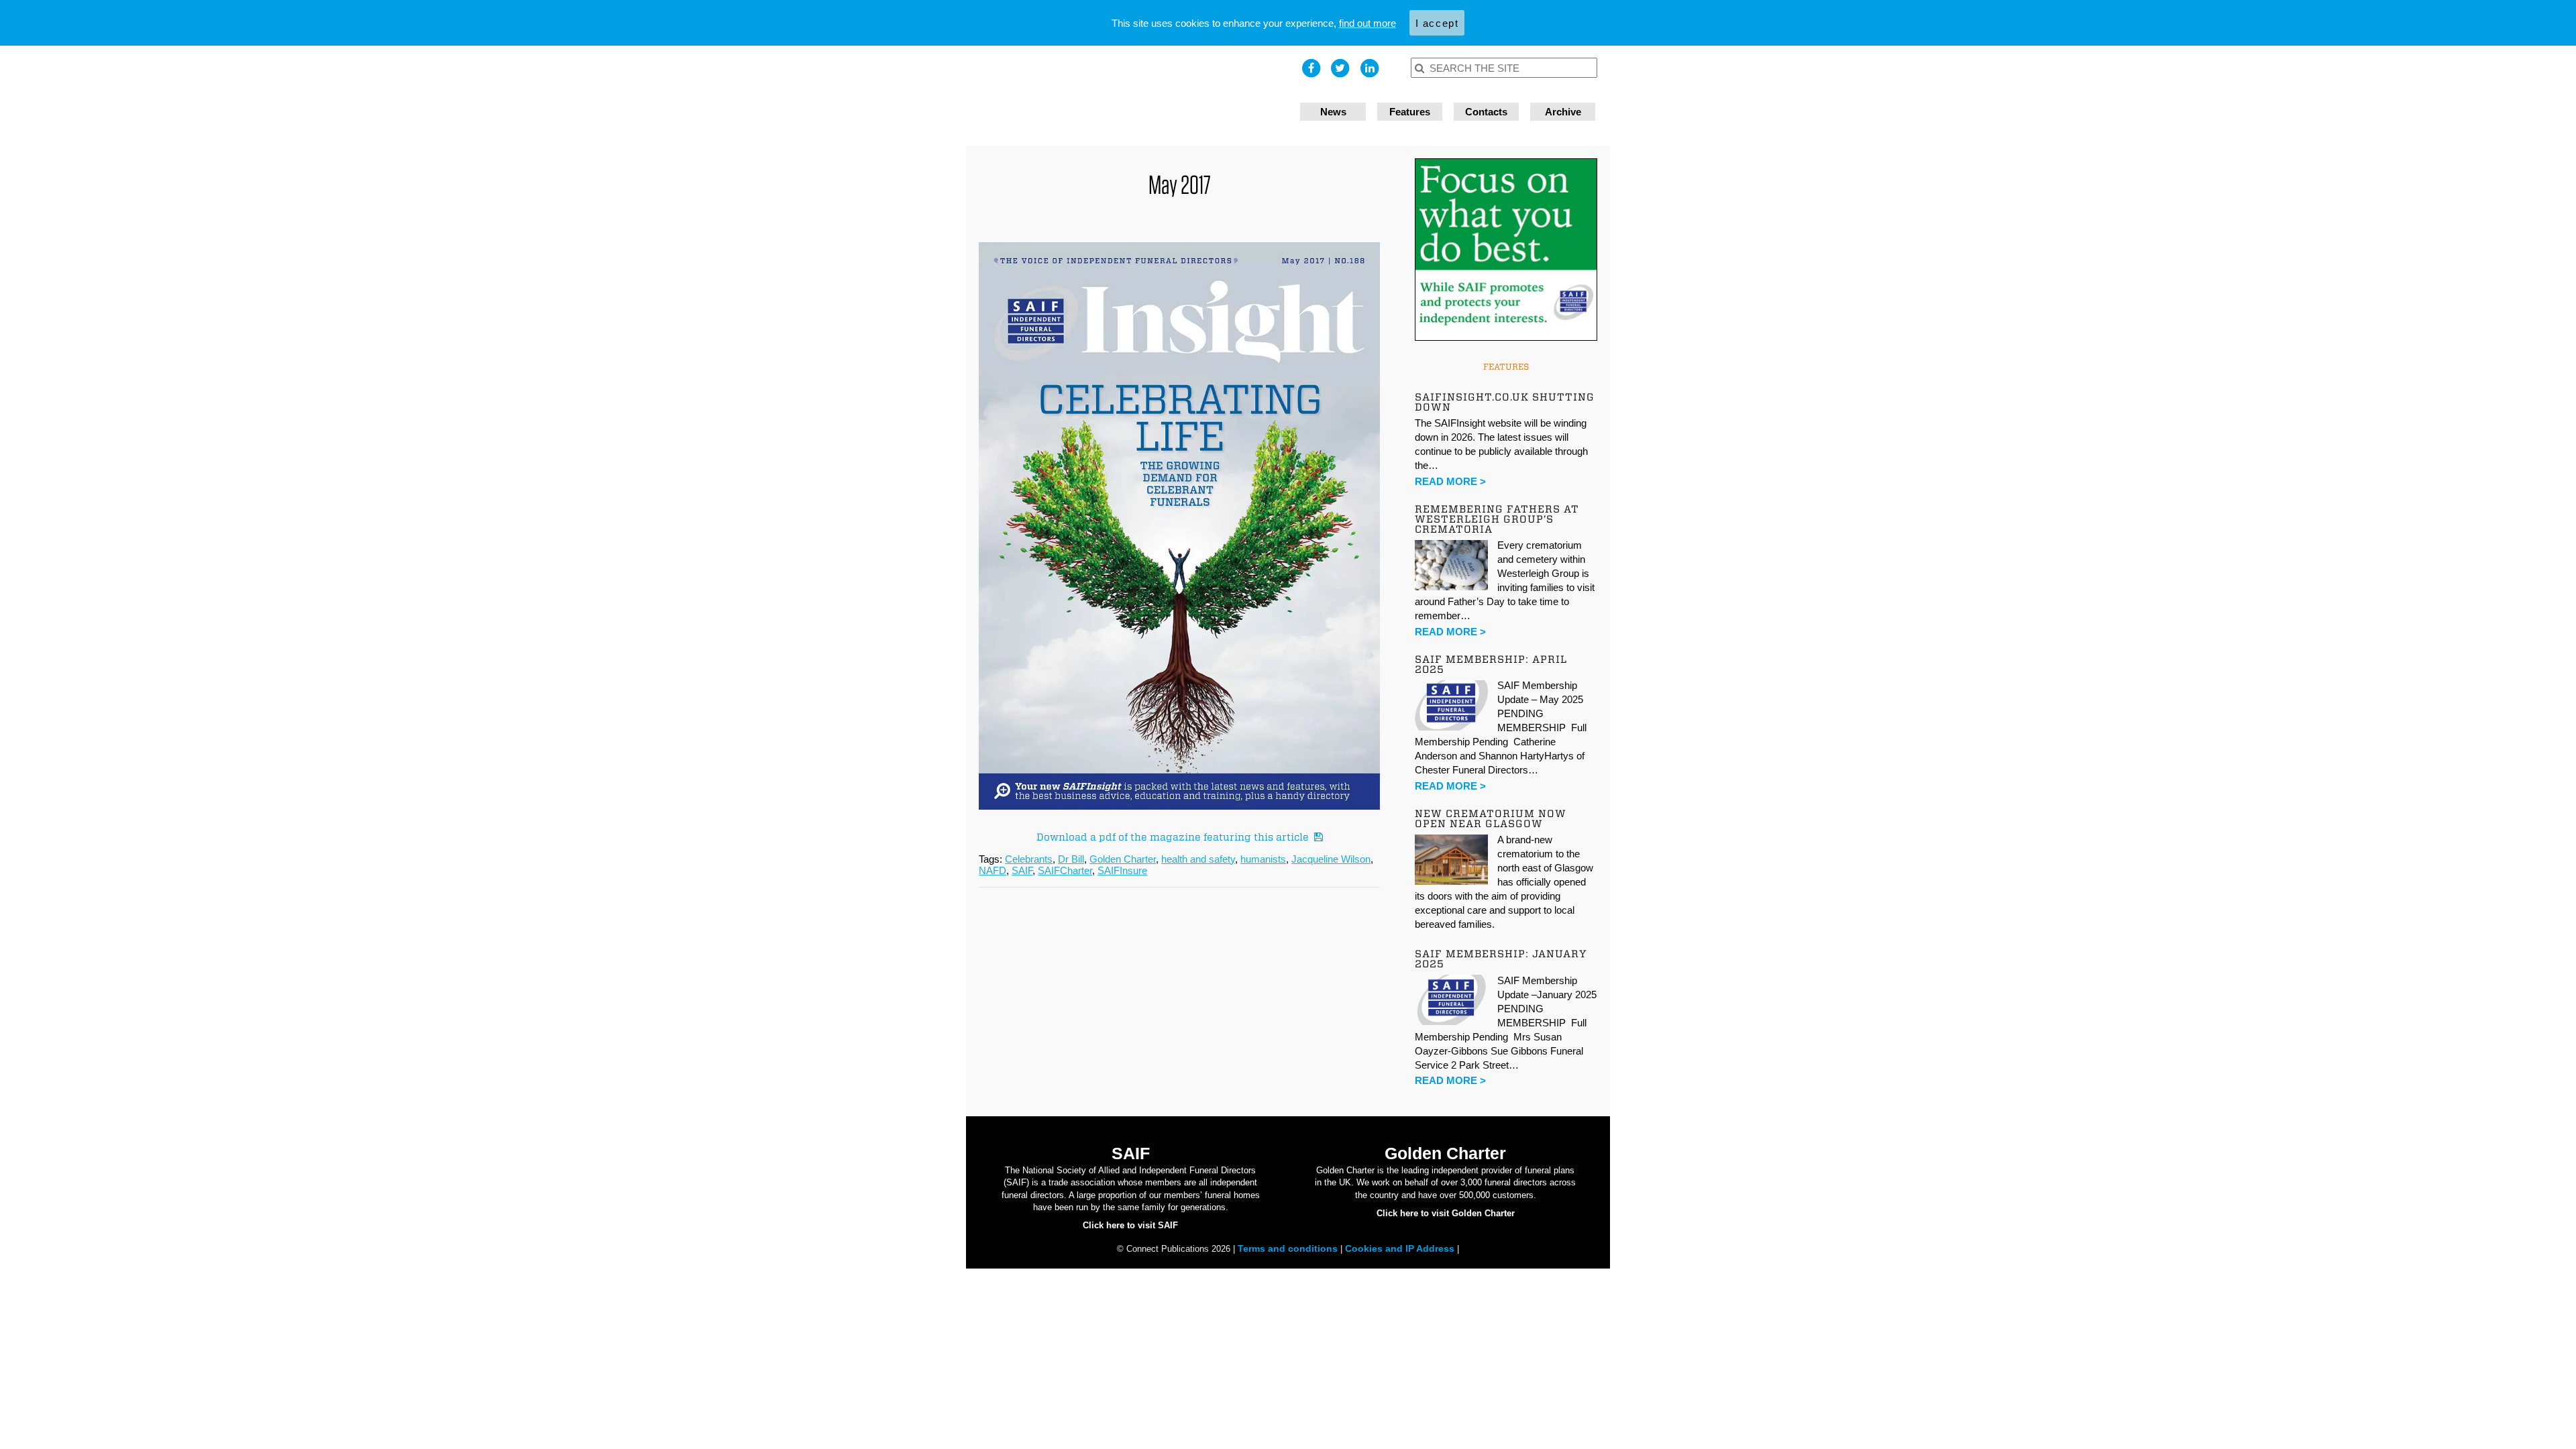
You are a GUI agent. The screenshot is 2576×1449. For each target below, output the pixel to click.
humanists (1263, 859)
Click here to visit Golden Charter (1446, 1213)
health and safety (1198, 859)
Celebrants (1029, 859)
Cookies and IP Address (1401, 1248)
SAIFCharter (1065, 870)
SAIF (1022, 870)
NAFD (992, 870)
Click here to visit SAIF (1130, 1225)
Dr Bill (1071, 859)
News (1333, 112)
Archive (1563, 112)
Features (1410, 112)
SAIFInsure (1122, 870)
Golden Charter (1123, 859)
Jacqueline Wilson (1331, 859)
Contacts (1486, 112)
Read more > (1450, 481)
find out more (1367, 23)
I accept (1437, 23)
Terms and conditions (1289, 1248)
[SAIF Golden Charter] (1127, 96)
